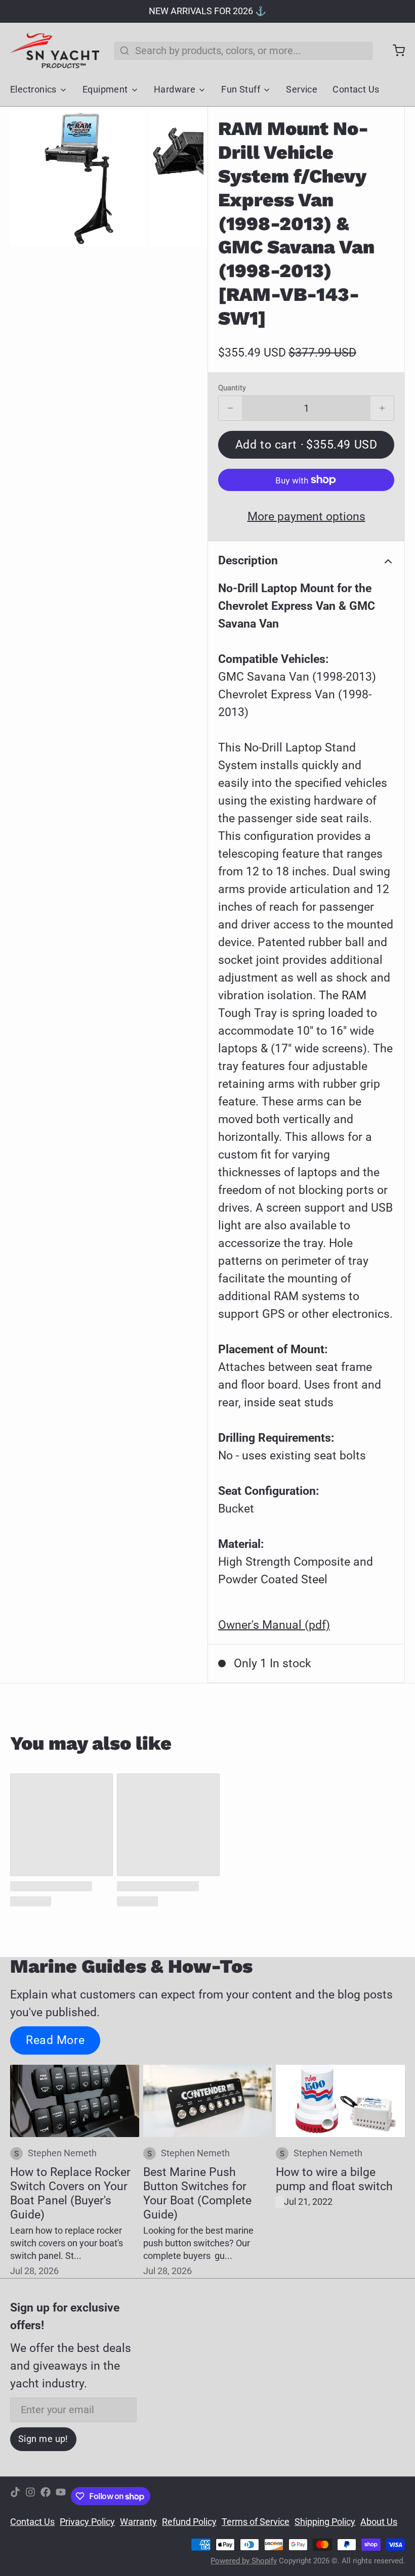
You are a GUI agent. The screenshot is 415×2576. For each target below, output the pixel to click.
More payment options (306, 516)
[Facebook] (46, 2496)
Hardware (175, 90)
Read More (55, 2040)
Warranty (138, 2522)
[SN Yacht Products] (55, 51)
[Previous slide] (28, 178)
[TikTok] (15, 2496)
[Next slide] (185, 178)
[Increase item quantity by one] (382, 408)
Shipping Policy (325, 2522)
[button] (306, 445)
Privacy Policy (87, 2522)
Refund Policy (189, 2522)
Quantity (232, 388)
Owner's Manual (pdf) (274, 1625)
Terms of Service (256, 2522)
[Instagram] (30, 2496)
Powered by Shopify (244, 2561)
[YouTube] (61, 2496)
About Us (379, 2522)
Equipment (105, 90)
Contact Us (356, 90)
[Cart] (394, 51)
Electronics (33, 90)
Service (302, 90)
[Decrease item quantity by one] (230, 408)
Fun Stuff (241, 90)
